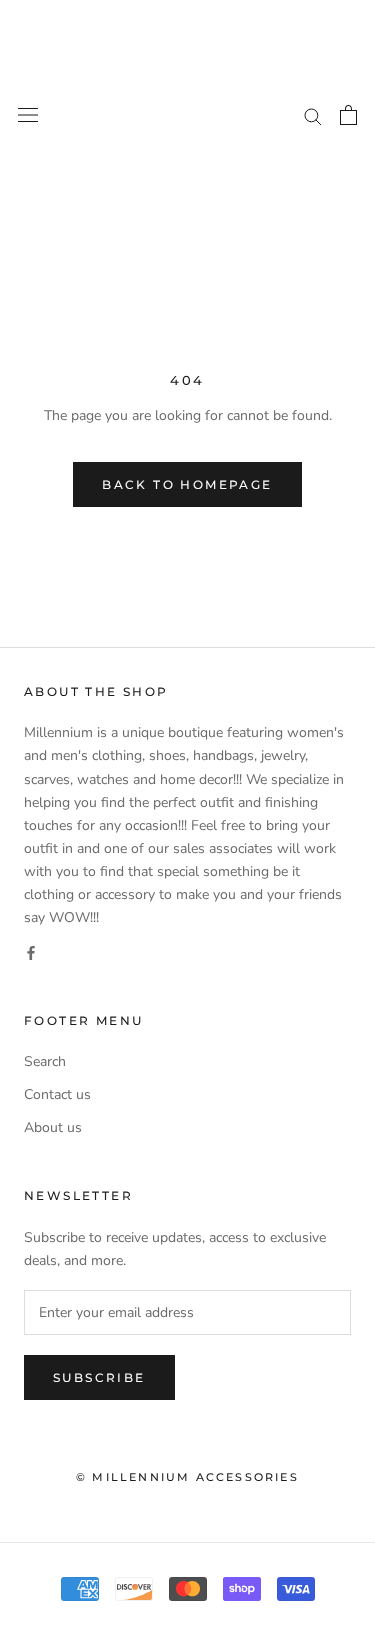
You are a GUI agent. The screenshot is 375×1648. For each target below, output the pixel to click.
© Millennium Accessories (187, 1477)
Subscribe (99, 1377)
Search (45, 1061)
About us (53, 1127)
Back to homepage (187, 484)
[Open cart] (348, 115)
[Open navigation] (28, 115)
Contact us (57, 1094)
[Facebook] (31, 951)
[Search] (313, 115)
